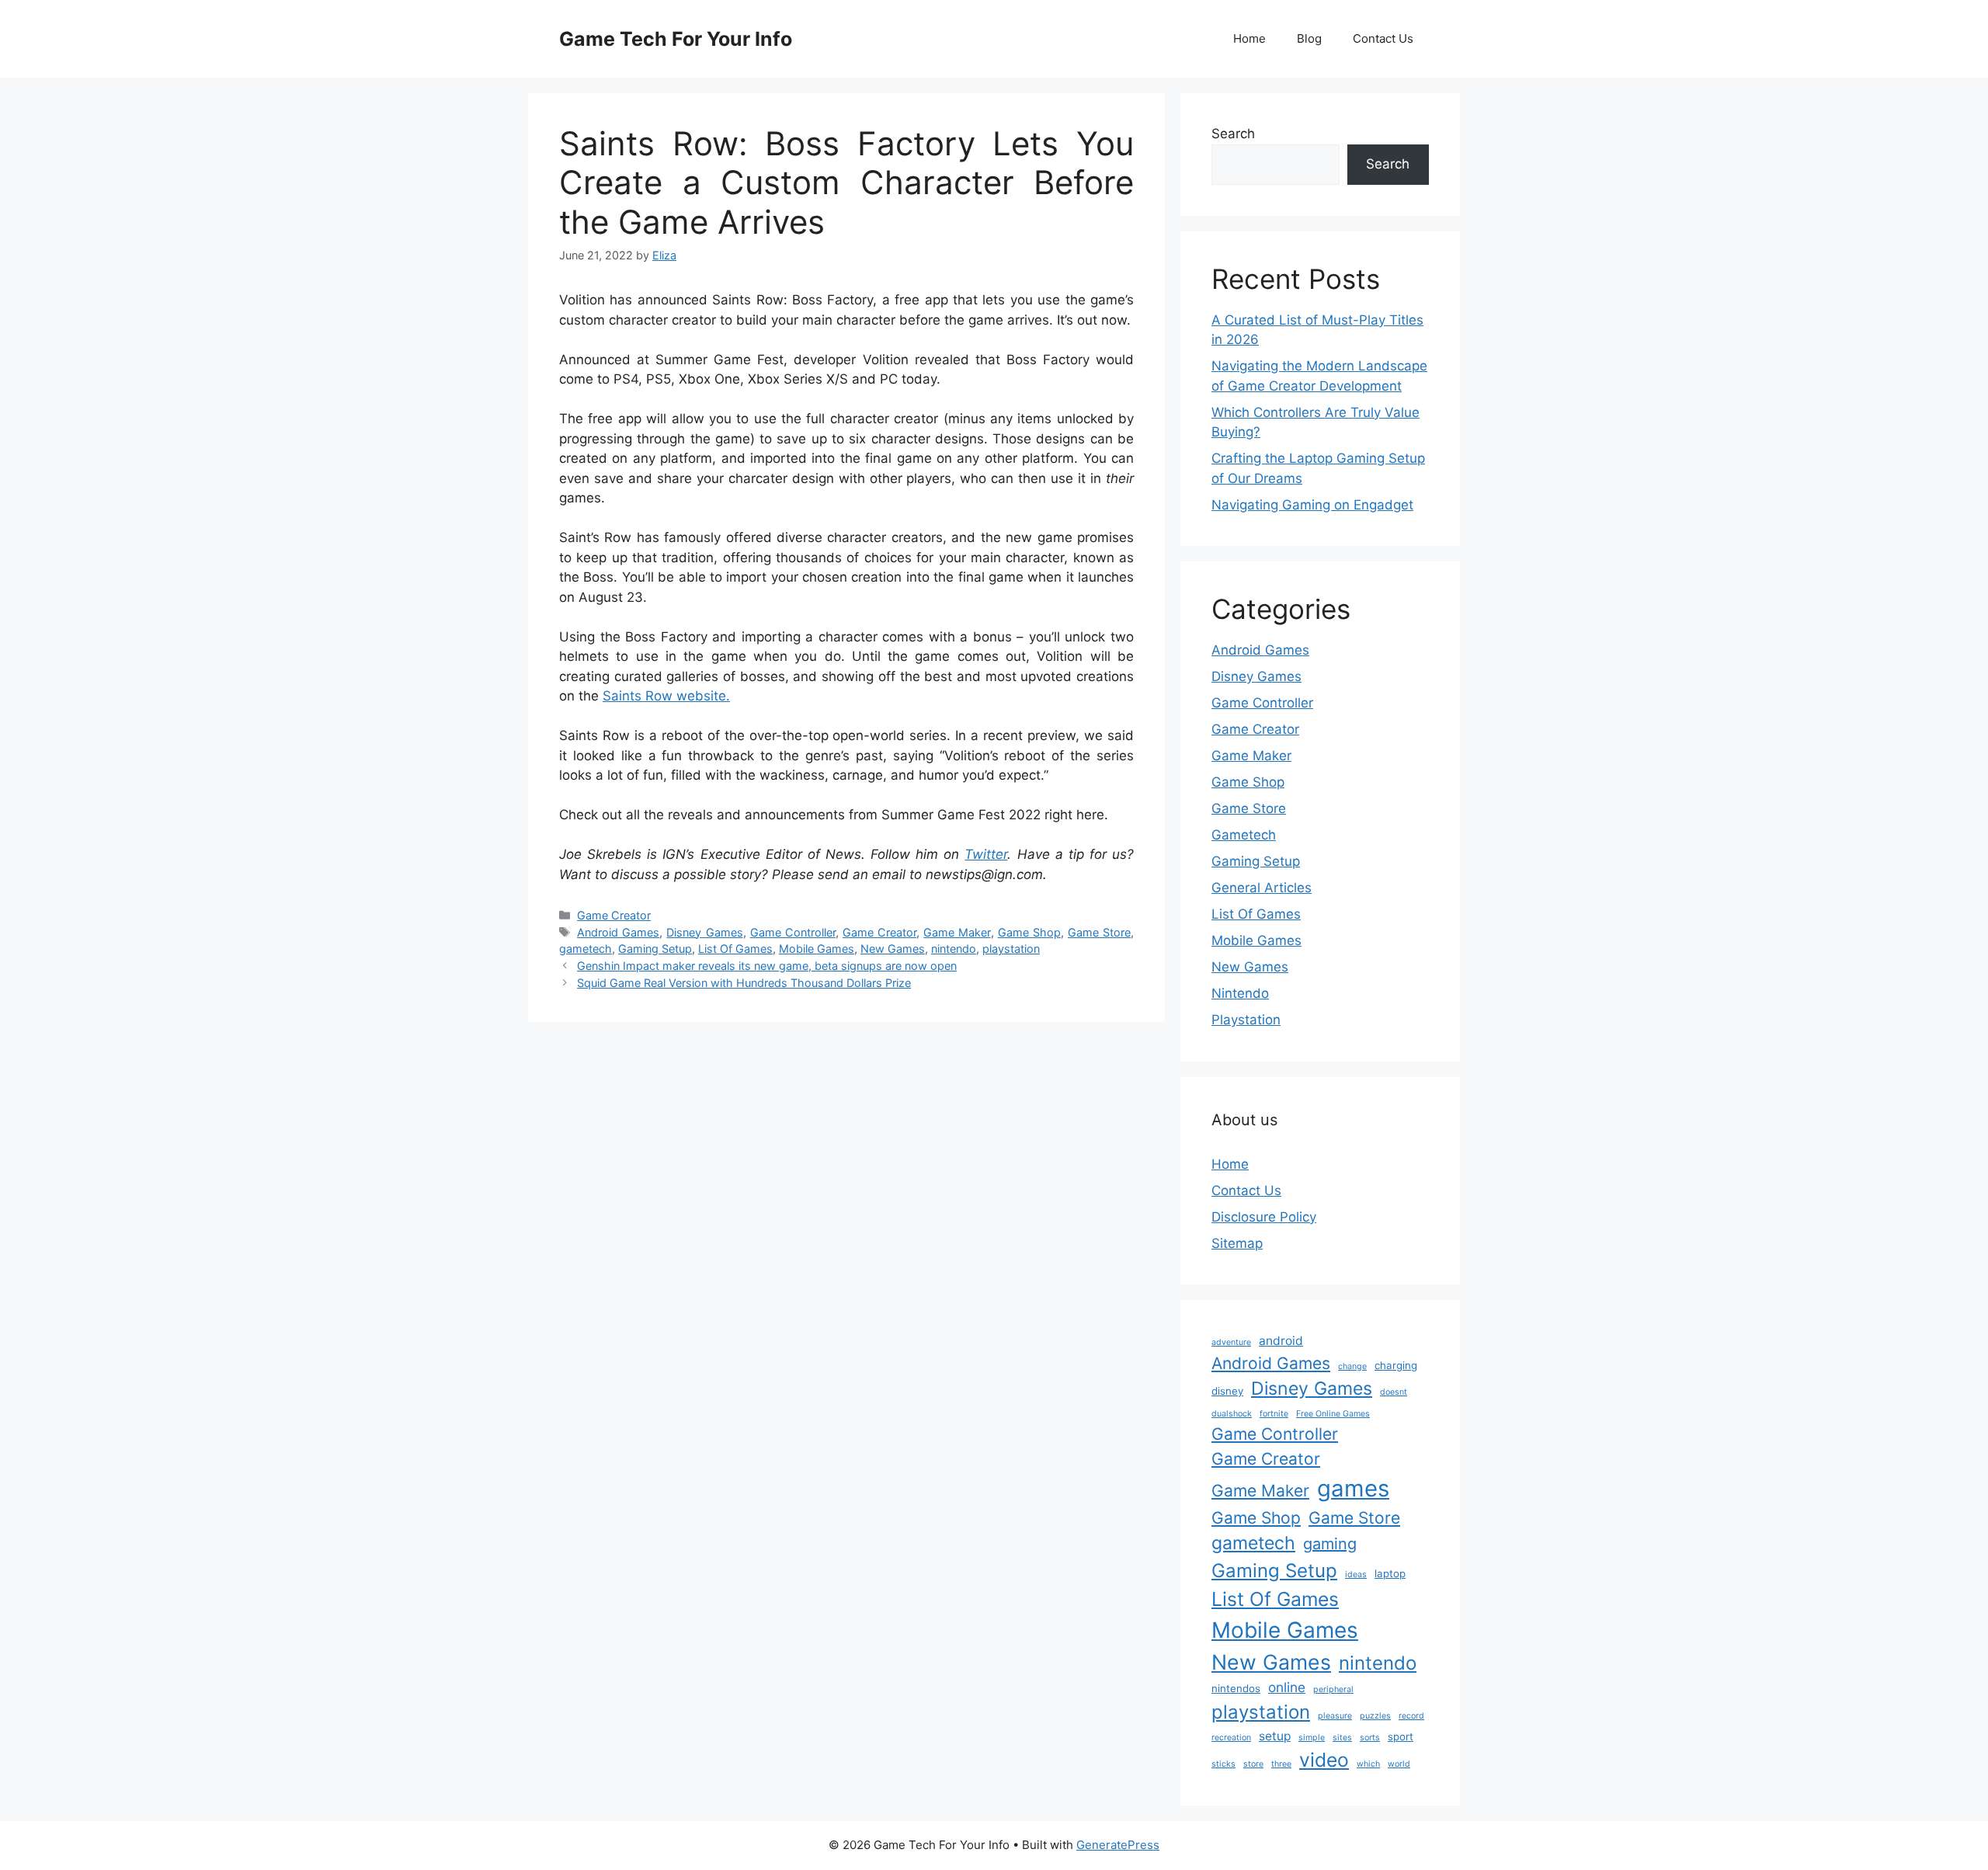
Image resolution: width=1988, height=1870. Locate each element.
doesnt (1394, 1392)
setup (1275, 1736)
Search (1233, 134)
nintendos (1236, 1688)
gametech (586, 949)
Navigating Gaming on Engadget (1312, 505)
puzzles (1375, 1716)
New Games (893, 949)
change (1352, 1366)
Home (1249, 38)
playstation (1011, 949)
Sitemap (1237, 1243)
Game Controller (793, 932)
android (1281, 1341)
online (1287, 1687)
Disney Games (704, 932)
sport (1401, 1736)
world (1399, 1764)
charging (1396, 1365)
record (1411, 1716)
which (1368, 1764)
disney (1227, 1391)
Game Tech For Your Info (676, 39)
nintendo (954, 949)
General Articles (1262, 888)
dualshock (1232, 1414)
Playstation (1246, 1020)
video (1324, 1760)
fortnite (1274, 1414)
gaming (1330, 1544)
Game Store (1099, 932)
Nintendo (1240, 993)
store (1253, 1764)
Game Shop (1029, 932)
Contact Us (1383, 38)
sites (1342, 1738)
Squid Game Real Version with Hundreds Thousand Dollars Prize (744, 983)
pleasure (1335, 1716)
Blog (1309, 38)
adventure (1231, 1342)
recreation (1231, 1738)
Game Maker (957, 932)
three (1281, 1764)
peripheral (1333, 1689)
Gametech (1244, 835)
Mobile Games (817, 949)
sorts (1370, 1738)
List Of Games (735, 949)
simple (1312, 1738)
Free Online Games (1333, 1414)
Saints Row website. (666, 696)
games (1353, 1488)
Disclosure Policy (1264, 1217)
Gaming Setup (655, 949)
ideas (1356, 1575)
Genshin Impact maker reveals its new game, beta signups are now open (767, 966)
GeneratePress (1118, 1845)
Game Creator (614, 915)
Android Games (618, 932)
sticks (1223, 1764)
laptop (1390, 1573)
